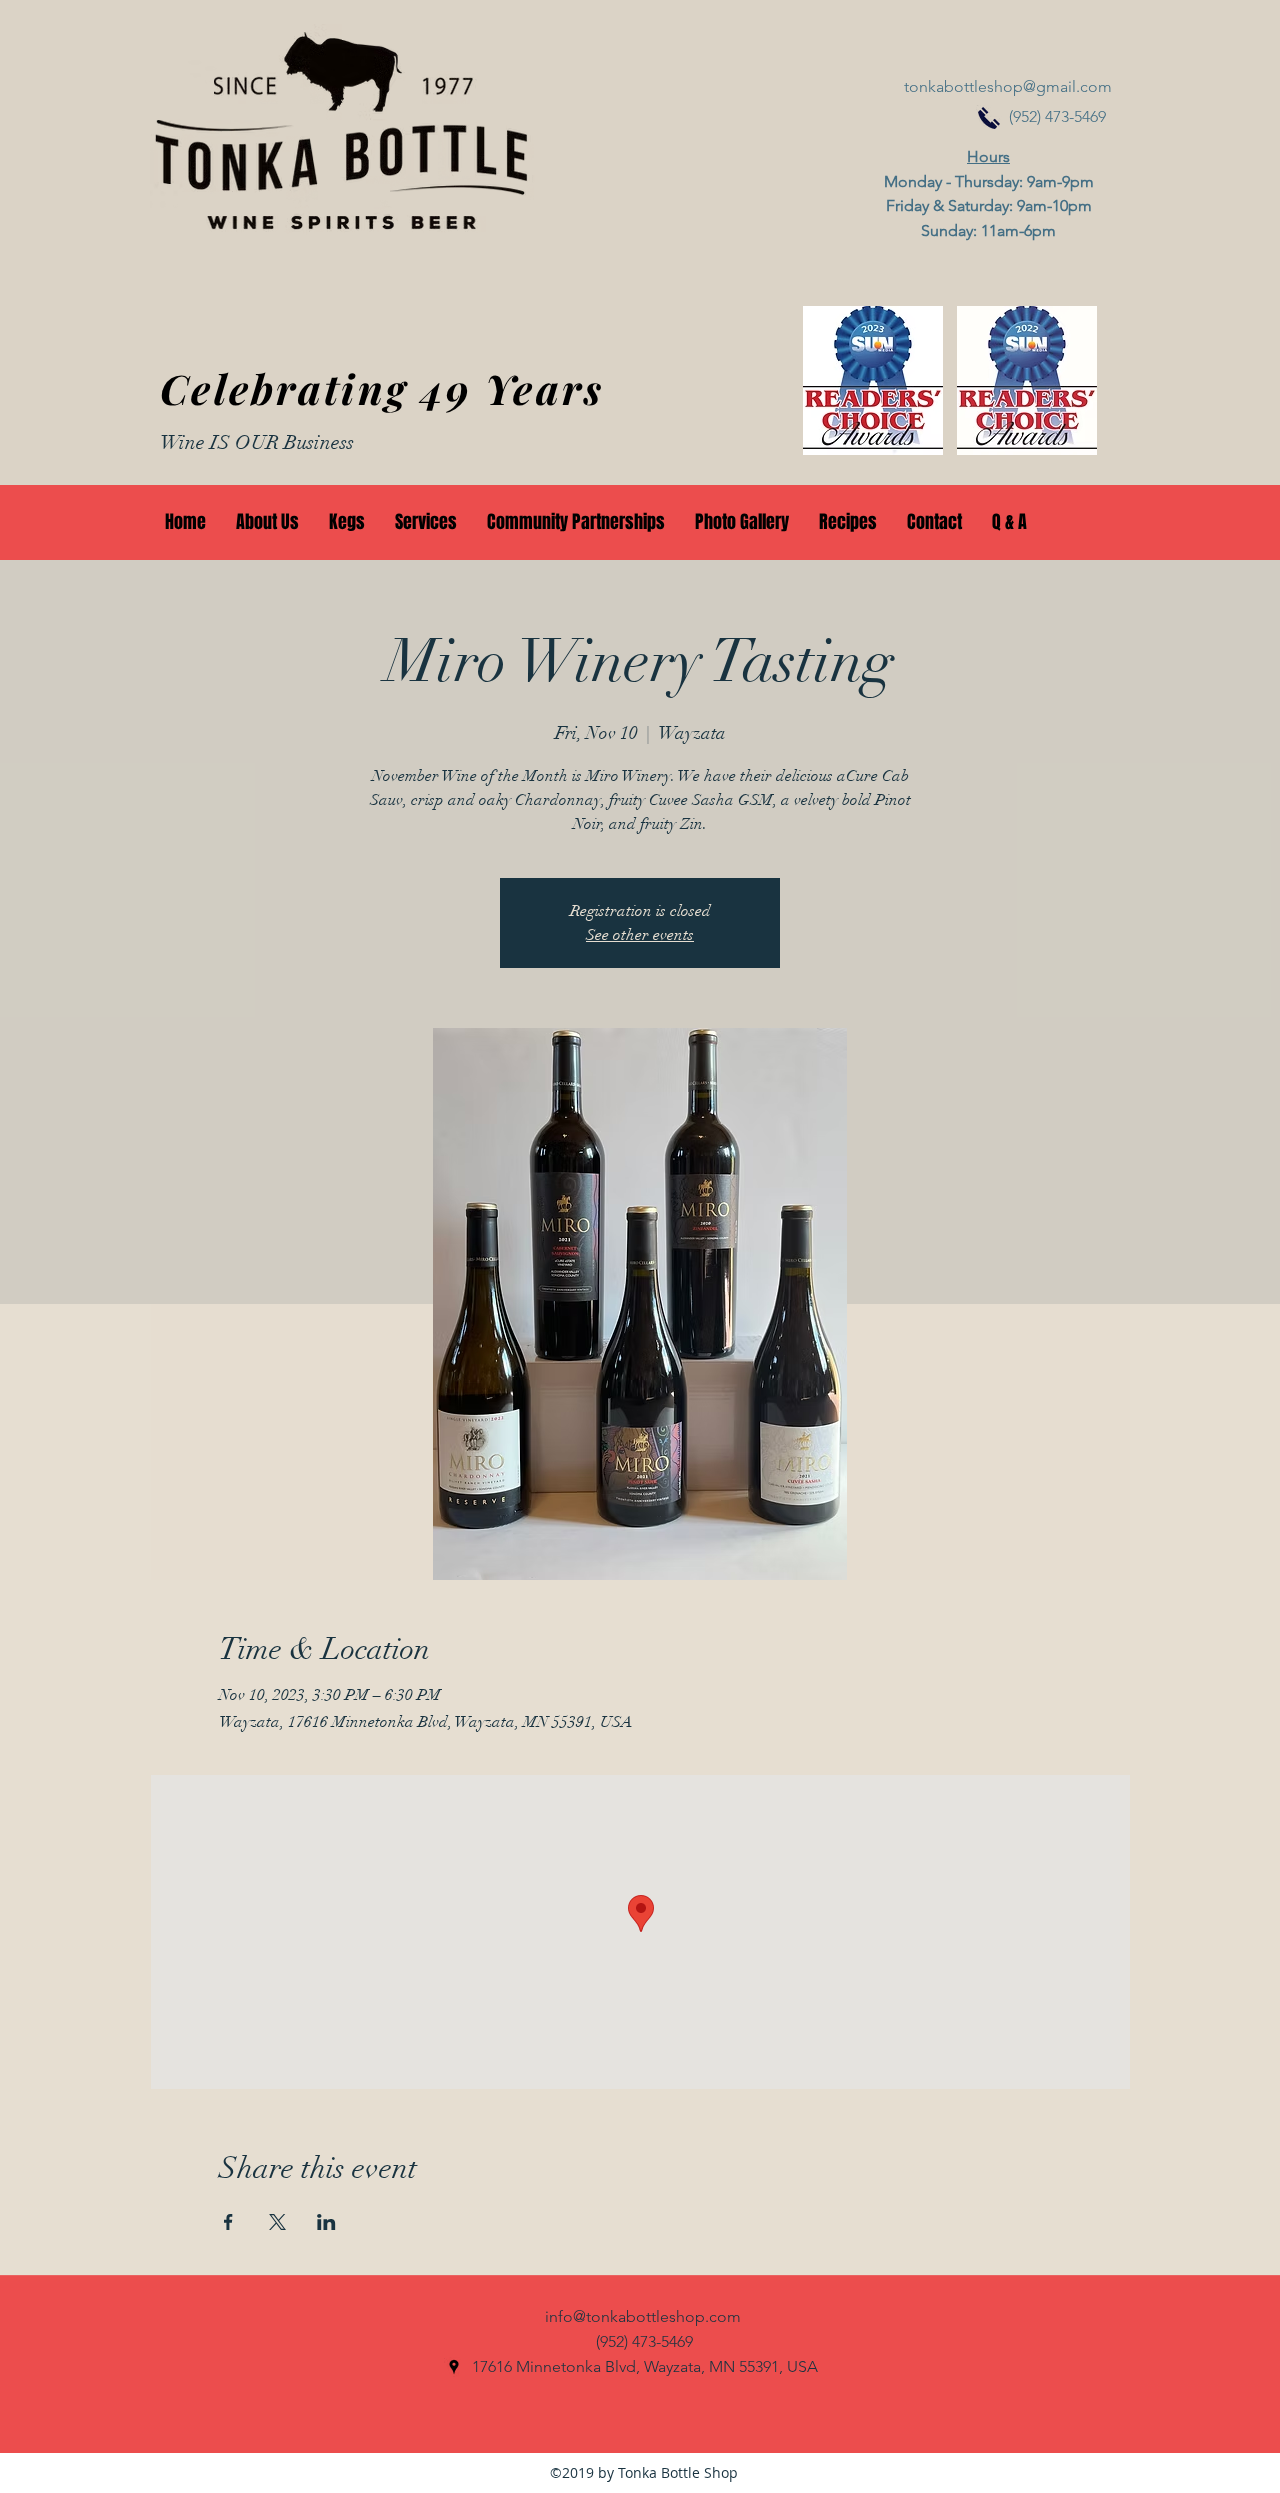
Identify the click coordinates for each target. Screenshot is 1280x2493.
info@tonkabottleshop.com (643, 2316)
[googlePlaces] (454, 2367)
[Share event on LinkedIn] (326, 2222)
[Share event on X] (277, 2222)
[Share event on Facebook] (228, 2222)
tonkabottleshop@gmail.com (1008, 86)
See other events (640, 935)
